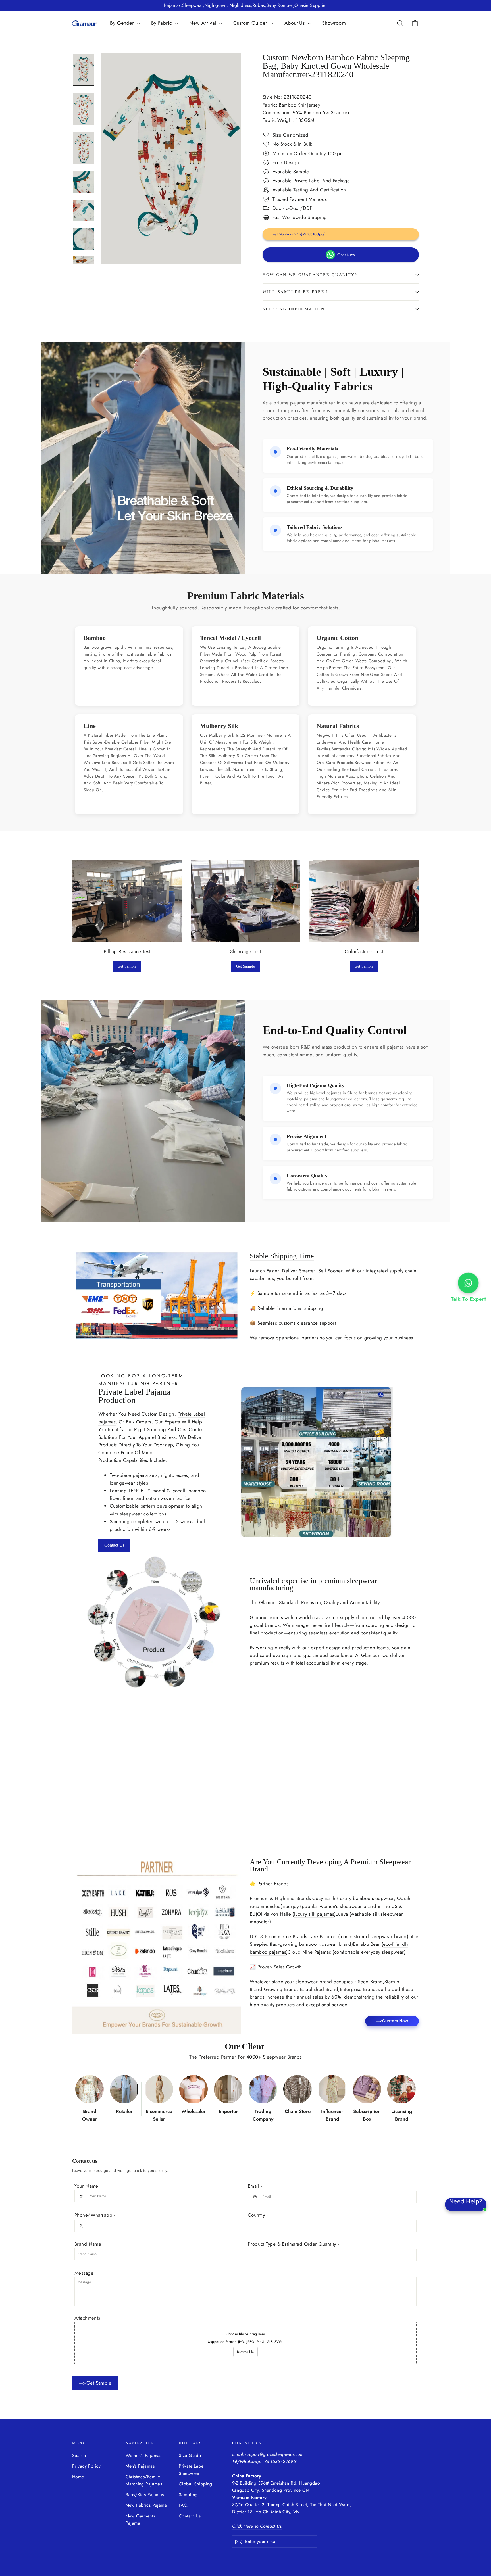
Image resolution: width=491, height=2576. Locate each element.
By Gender (123, 23)
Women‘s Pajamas (143, 2455)
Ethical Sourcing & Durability (320, 488)
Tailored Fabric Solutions (315, 527)
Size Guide (190, 2455)
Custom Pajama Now (54, 1815)
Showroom (334, 23)
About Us (295, 23)
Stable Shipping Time (282, 1256)
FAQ (183, 2505)
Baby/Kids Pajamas (145, 2495)
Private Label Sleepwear (192, 2469)
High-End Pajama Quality (316, 1085)
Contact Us (114, 1545)
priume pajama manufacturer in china (313, 403)
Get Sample (127, 966)
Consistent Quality (307, 1176)
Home (78, 2477)
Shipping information (294, 309)
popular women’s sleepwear (332, 1906)
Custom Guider (251, 23)
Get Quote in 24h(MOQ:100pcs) (299, 234)
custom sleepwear (68, 1773)
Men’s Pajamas (140, 2466)
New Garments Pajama (140, 2519)
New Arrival (203, 23)
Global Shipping (195, 2484)
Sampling (188, 2495)
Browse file (245, 2352)
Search (79, 2455)
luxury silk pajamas (314, 1914)
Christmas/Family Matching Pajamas (144, 2480)
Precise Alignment (307, 1136)
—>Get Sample (95, 2383)
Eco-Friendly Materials (312, 449)
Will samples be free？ (296, 292)
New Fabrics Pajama (146, 2505)
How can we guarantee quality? (310, 275)
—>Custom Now (392, 2021)
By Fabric (162, 23)
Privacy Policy (86, 2466)
